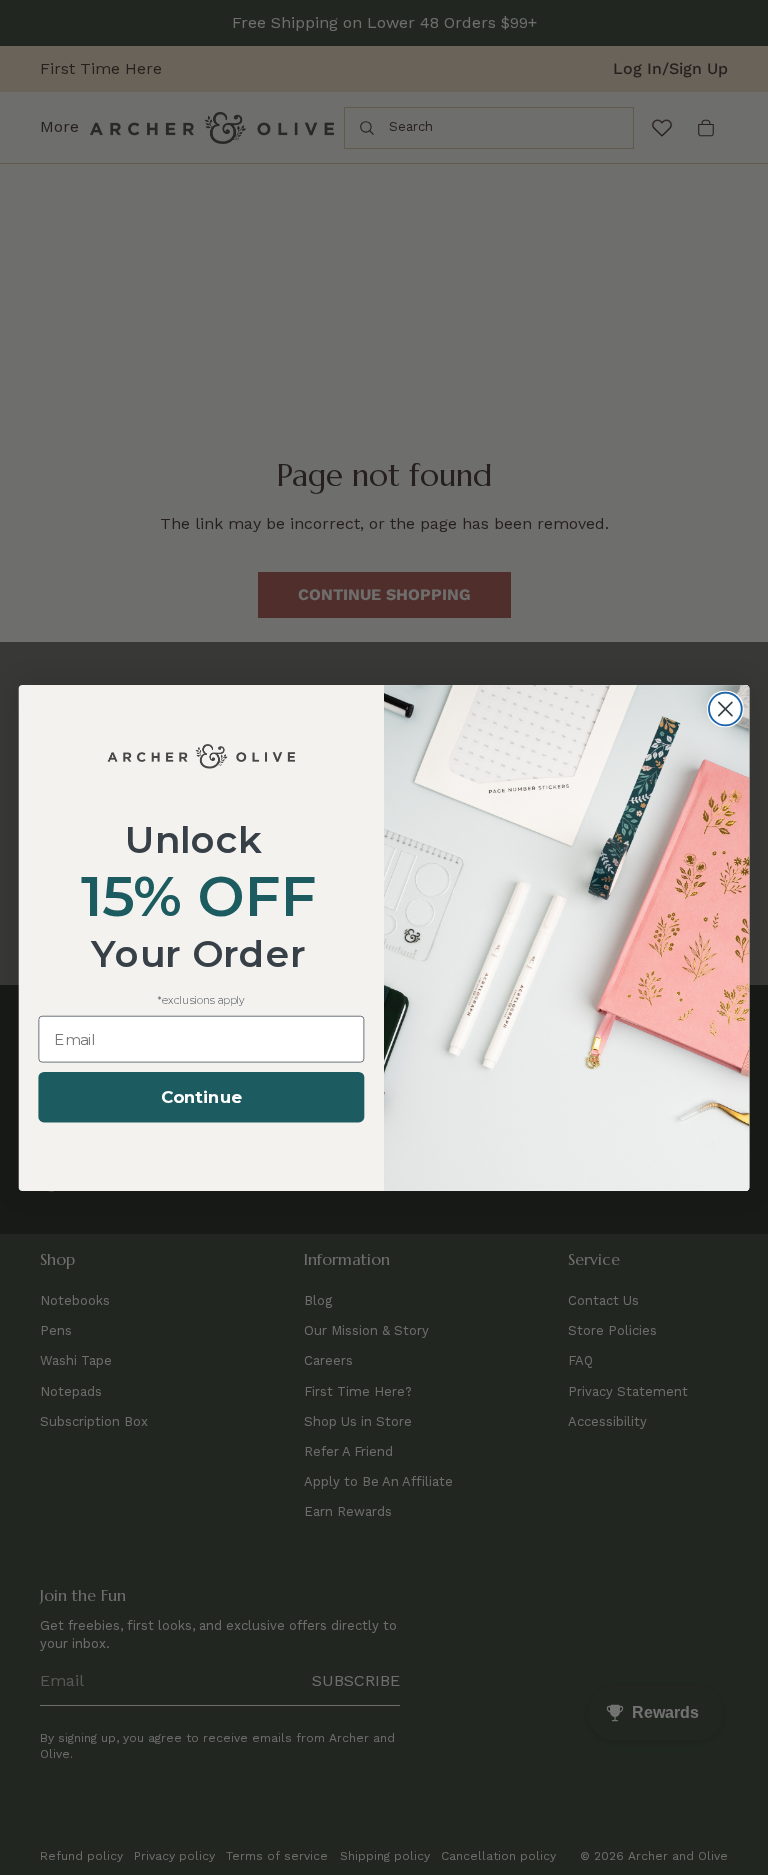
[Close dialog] (725, 708)
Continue (201, 1097)
